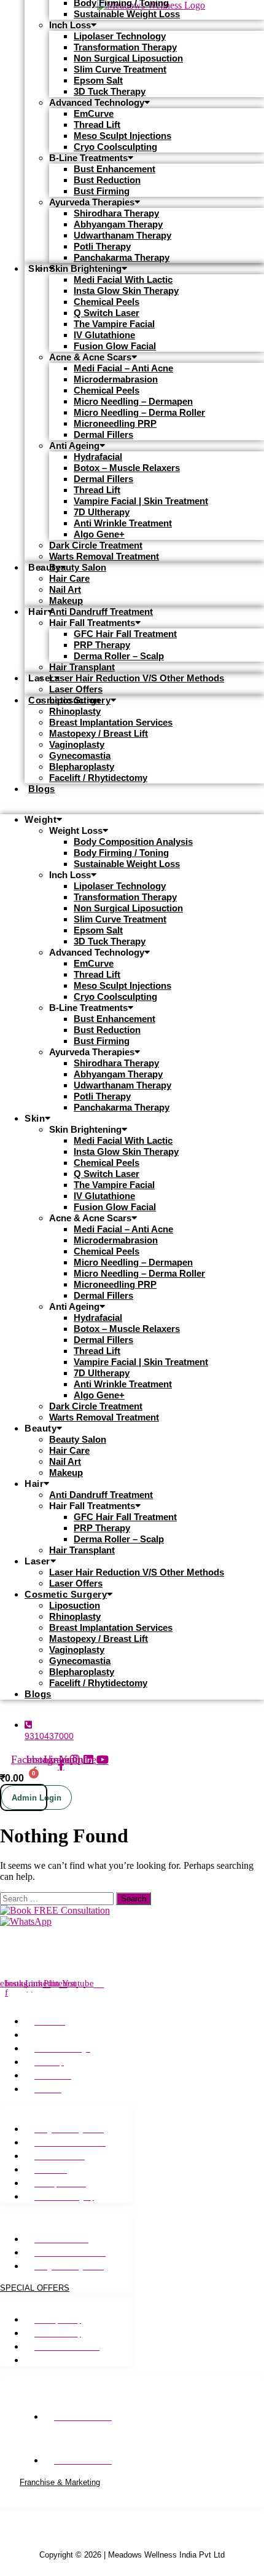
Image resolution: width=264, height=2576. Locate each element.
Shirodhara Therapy (116, 213)
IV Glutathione (104, 335)
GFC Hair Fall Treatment (125, 634)
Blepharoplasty (82, 767)
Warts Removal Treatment (104, 556)
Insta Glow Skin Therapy (126, 291)
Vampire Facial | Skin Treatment (141, 501)
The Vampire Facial (114, 324)
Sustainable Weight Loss (127, 14)
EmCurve (94, 113)
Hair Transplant (82, 667)
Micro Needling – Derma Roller (139, 412)
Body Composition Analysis (133, 842)
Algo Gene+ (99, 534)
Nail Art (65, 589)
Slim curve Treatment (120, 69)
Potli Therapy (102, 246)
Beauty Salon (78, 567)
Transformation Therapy (125, 47)
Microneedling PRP (115, 423)
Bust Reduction (107, 180)
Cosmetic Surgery (66, 1594)
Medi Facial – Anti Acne (123, 368)
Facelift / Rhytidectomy (98, 778)
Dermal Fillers (103, 434)
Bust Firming (102, 191)
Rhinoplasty (75, 711)
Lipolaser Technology (120, 36)
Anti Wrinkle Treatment (123, 523)
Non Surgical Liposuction (128, 58)
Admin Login (37, 1798)
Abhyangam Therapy (118, 224)
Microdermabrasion (116, 379)
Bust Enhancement (115, 169)
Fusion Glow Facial (115, 346)
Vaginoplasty (77, 744)
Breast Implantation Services (111, 722)
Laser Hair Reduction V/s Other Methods (137, 678)
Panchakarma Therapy (122, 257)
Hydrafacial (98, 457)
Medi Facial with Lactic (123, 279)
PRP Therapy (102, 645)
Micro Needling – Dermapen (133, 401)
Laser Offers (76, 1583)
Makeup (66, 600)
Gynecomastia (80, 755)
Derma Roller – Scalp (119, 656)
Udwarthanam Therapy (122, 235)
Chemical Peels (107, 302)
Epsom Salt (98, 80)
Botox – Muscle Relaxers (127, 468)
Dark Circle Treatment (96, 545)
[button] (132, 810)
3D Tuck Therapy (110, 91)
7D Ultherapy (102, 512)
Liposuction (75, 700)
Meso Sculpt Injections (122, 136)
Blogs (42, 789)
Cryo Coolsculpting (115, 147)
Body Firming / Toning (121, 853)
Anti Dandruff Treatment (101, 612)
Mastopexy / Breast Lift (99, 733)
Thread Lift (97, 125)
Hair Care (69, 578)
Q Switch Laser (107, 313)
